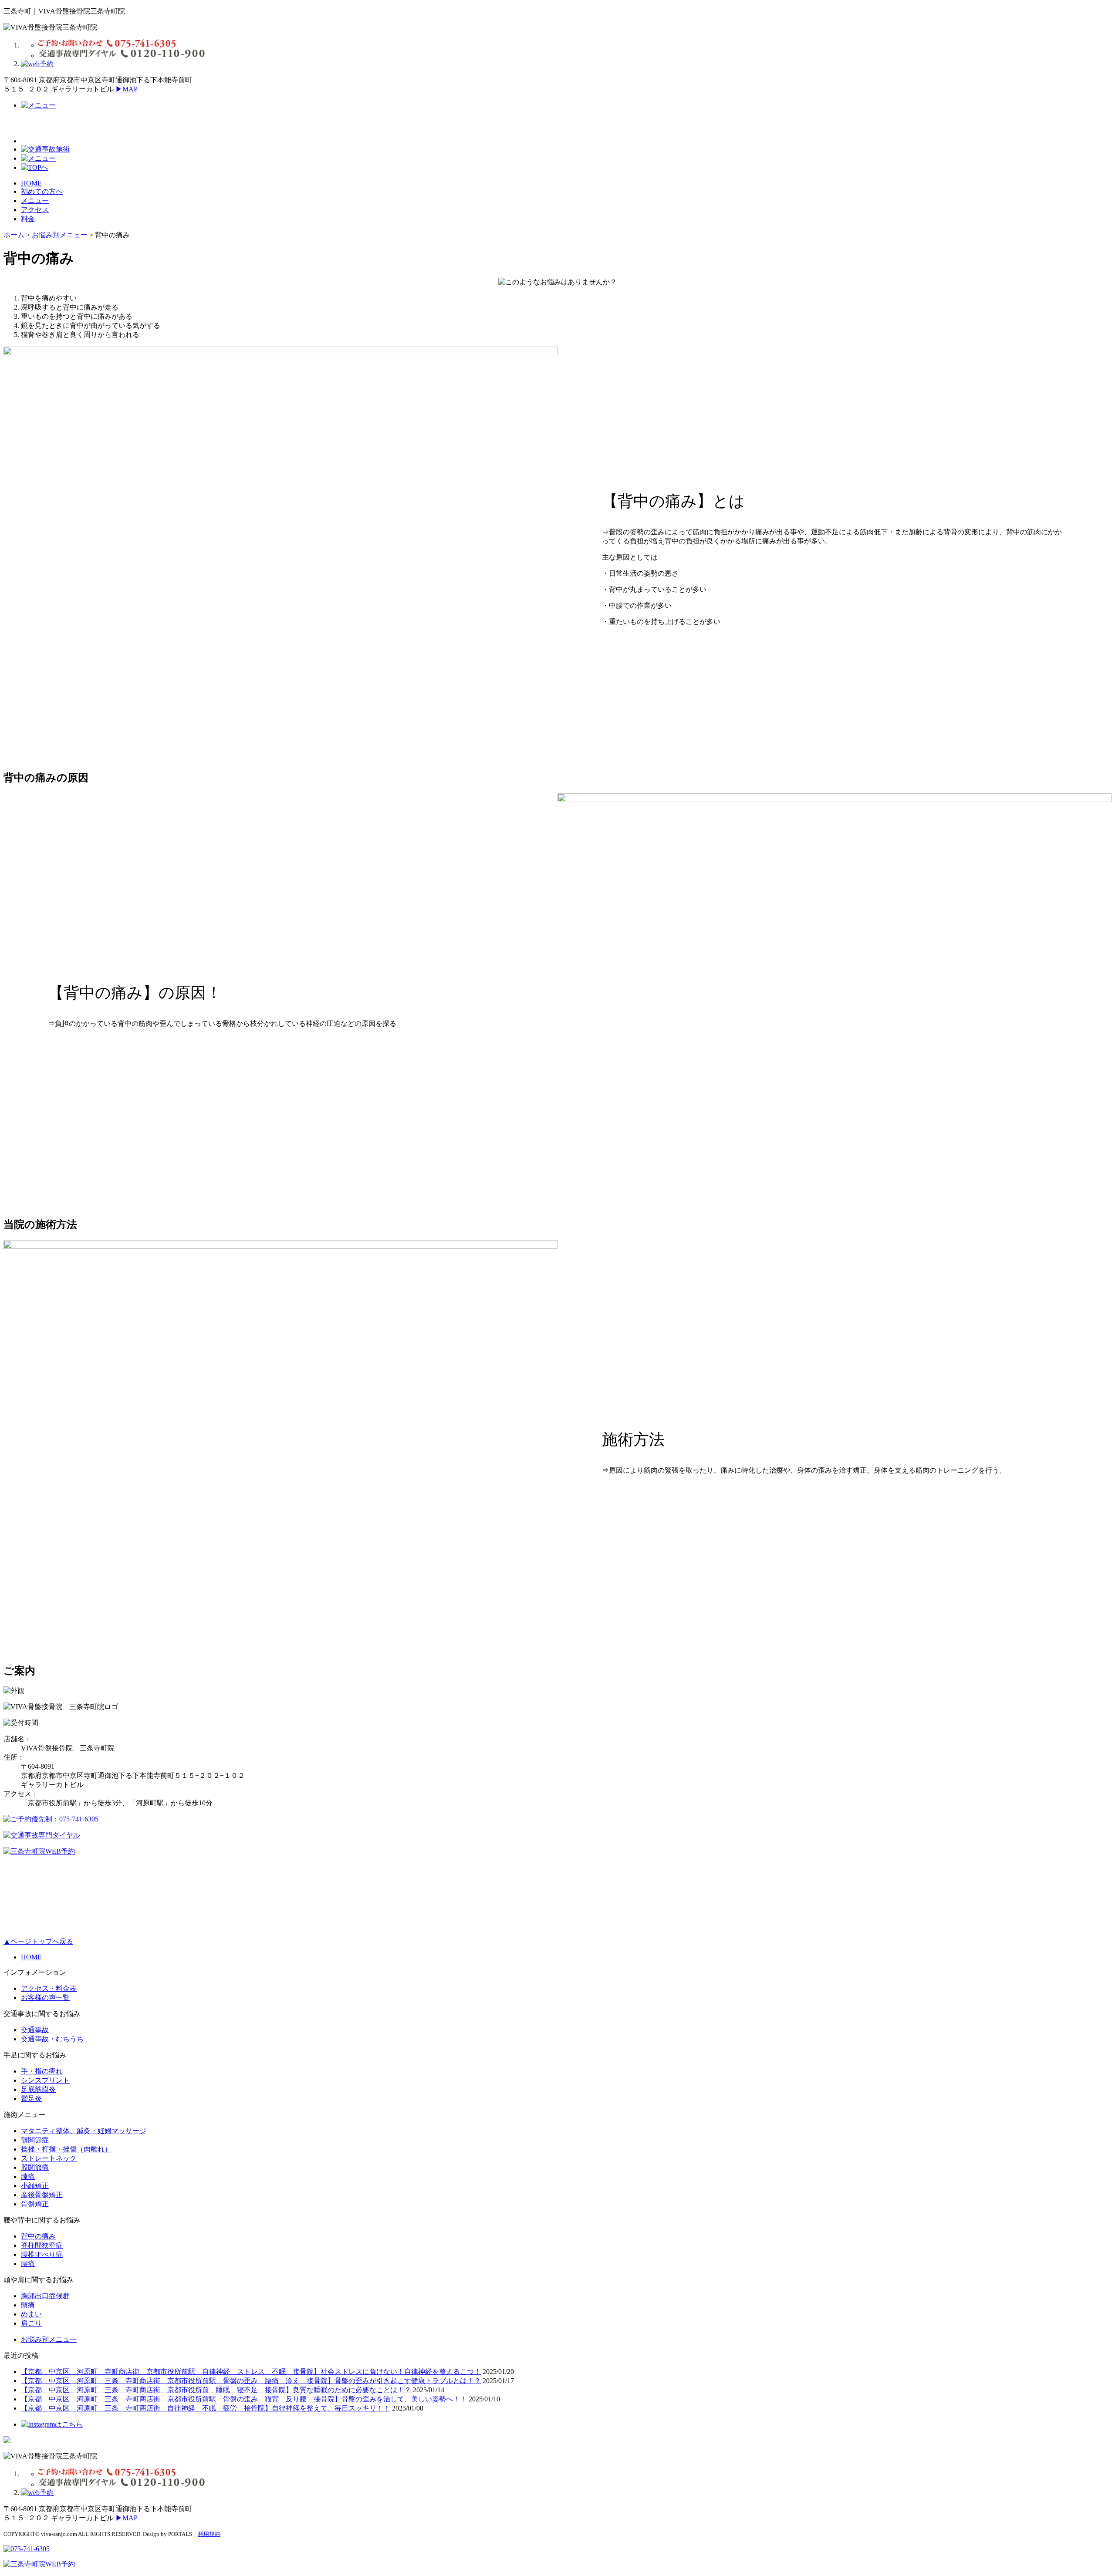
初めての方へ (42, 191)
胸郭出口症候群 (45, 2296)
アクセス (35, 210)
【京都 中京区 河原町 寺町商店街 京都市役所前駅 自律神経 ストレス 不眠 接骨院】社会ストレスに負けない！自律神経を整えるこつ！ (251, 2372)
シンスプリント (45, 2080)
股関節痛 (35, 2167)
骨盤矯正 (35, 2204)
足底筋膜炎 (38, 2089)
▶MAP (127, 89)
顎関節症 (35, 2140)
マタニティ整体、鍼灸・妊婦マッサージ (84, 2131)
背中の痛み (38, 2236)
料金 (28, 219)
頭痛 (28, 2305)
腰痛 (28, 2264)
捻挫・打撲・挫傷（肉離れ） (66, 2149)
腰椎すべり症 (42, 2254)
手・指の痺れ (42, 2071)
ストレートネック (49, 2158)
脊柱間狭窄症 (42, 2245)
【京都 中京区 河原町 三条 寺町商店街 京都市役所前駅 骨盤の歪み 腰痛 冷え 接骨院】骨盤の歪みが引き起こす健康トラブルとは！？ (251, 2381)
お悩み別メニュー (49, 2339)
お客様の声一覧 (45, 1998)
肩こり (31, 2323)
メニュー (35, 201)
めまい (31, 2314)
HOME (31, 183)
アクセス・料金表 (49, 1988)
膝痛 (28, 2176)
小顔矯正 (35, 2186)
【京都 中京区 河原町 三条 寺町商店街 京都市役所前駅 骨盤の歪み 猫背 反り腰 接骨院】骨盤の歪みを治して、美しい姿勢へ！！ (244, 2399)
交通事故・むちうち (52, 2039)
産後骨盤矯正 (42, 2195)
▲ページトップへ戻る (38, 1941)
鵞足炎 (31, 2099)
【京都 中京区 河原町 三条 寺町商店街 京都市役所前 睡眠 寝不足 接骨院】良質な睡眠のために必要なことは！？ (216, 2390)
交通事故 (35, 2030)
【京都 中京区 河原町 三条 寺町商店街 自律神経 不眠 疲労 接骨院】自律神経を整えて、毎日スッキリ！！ (206, 2408)
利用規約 (209, 2534)
